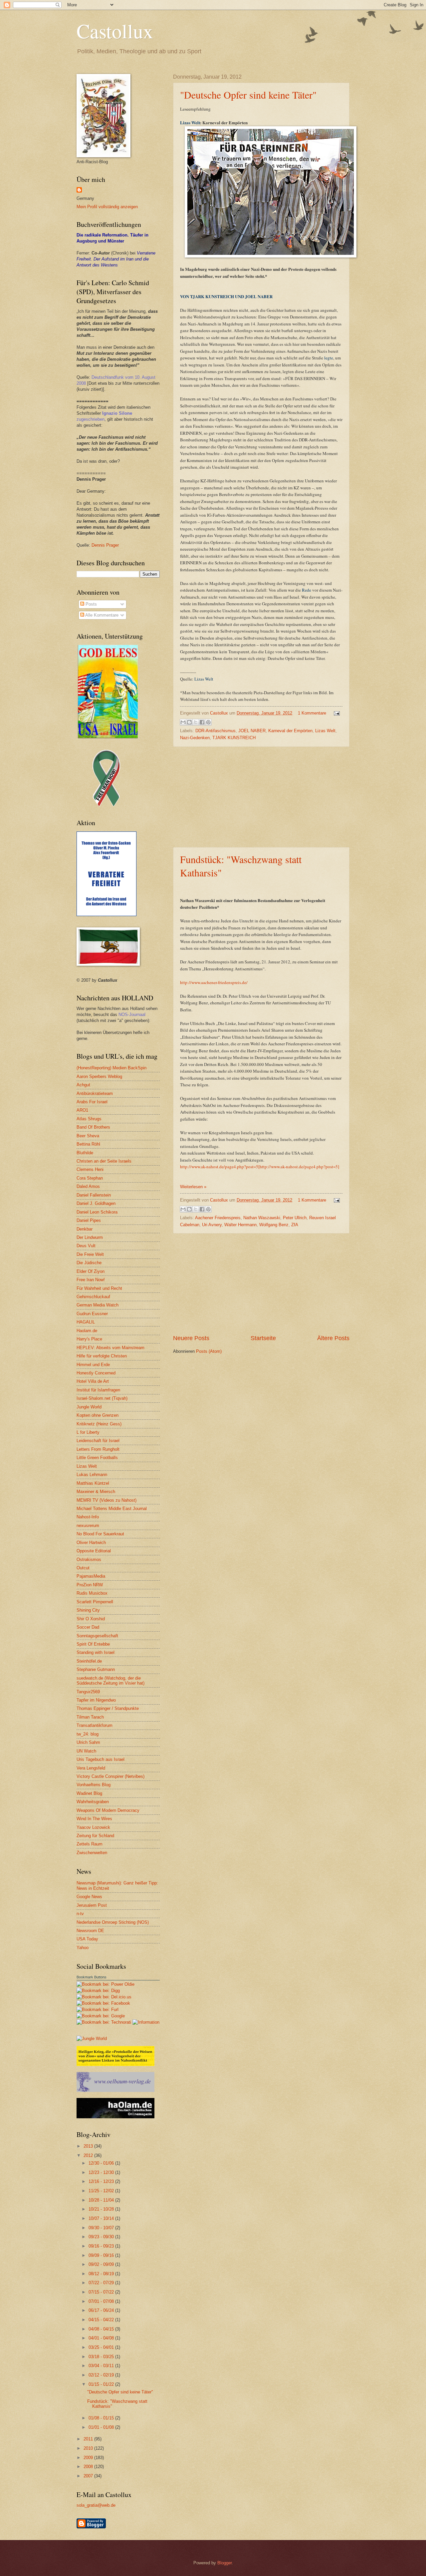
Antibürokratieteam (95, 1093)
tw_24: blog (88, 1734)
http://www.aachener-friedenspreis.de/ (214, 982)
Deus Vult (86, 1246)
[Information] (146, 2022)
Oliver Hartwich (91, 1543)
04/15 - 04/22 (102, 2320)
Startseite (263, 1338)
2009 (89, 2458)
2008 (89, 2467)
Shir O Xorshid (91, 1619)
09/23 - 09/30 (102, 2237)
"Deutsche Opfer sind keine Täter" (248, 95)
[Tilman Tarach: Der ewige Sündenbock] (115, 2064)
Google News (89, 1897)
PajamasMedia (91, 1576)
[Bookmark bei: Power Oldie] (106, 1984)
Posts (91, 604)
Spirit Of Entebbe (93, 1644)
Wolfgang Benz (274, 1225)
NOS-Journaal (132, 1015)
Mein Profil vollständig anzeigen (107, 207)
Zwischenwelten (92, 1853)
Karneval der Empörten (290, 731)
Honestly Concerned (96, 1373)
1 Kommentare (312, 713)
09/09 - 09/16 (102, 2255)
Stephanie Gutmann (96, 1669)
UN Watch (86, 1751)
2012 (89, 2155)
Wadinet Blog (89, 1793)
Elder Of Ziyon (91, 1271)
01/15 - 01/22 (102, 2384)
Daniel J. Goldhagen (96, 1203)
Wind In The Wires (94, 1819)
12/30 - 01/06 (102, 2163)
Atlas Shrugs (89, 1119)
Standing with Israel (96, 1652)
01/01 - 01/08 (102, 2427)
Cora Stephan (90, 1178)
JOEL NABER (252, 731)
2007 (89, 2476)
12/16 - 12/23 (102, 2181)
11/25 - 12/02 (102, 2191)
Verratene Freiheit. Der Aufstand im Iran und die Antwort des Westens (116, 259)
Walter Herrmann (240, 1225)
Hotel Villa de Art (93, 1381)
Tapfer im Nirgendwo (96, 1700)
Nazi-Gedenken (195, 738)
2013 (89, 2146)
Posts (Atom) (209, 1351)
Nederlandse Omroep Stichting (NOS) (113, 1922)
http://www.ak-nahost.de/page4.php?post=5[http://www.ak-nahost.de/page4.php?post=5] (260, 1167)
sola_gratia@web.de (96, 2505)
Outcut (83, 1568)
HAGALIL (86, 1322)
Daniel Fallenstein (94, 1195)
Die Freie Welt (90, 1254)
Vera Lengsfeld (91, 1768)
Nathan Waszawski (262, 1218)
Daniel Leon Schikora (97, 1212)
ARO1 (82, 1110)
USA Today (87, 1939)
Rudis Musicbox (92, 1593)
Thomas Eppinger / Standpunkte (108, 1708)
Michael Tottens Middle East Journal (112, 1509)
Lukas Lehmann (92, 1475)
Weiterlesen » (193, 1187)
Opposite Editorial (94, 1551)
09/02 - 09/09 (102, 2264)
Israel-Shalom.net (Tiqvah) (102, 1398)
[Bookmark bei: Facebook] (103, 2003)
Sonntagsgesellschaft (97, 1636)
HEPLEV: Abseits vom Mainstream (110, 1348)
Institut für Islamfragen (98, 1390)
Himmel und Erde (93, 1365)
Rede (307, 590)
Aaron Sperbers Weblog (99, 1076)
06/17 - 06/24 (102, 2310)
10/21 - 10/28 (102, 2209)
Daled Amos (88, 1186)
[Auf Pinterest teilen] (208, 722)
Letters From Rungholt (98, 1449)
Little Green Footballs (97, 1458)
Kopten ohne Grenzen (98, 1415)
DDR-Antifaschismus (215, 731)
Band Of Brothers (93, 1127)
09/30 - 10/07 (102, 2228)
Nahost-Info (88, 1517)
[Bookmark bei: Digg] (98, 1991)
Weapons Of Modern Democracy (108, 1810)
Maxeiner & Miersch (96, 1492)
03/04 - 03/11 (102, 2366)
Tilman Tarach (90, 1717)
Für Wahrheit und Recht (99, 1288)
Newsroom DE (90, 1931)
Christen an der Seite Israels (104, 1161)
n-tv (80, 1914)
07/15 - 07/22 (102, 2292)
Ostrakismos (89, 1559)
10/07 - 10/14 (102, 2218)
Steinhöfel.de (89, 1661)
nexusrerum (88, 1526)
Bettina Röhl (88, 1144)
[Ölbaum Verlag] (115, 2090)
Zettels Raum (90, 1844)
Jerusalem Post (92, 1905)
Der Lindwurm (90, 1237)
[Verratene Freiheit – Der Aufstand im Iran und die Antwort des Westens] (106, 915)
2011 (89, 2439)
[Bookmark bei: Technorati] (105, 2022)
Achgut (83, 1085)
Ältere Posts (333, 1338)
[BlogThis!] (189, 722)
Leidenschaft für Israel (98, 1441)
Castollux (115, 31)
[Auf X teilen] (196, 722)
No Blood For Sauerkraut (100, 1534)
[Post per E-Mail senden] (336, 713)
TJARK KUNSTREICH (234, 738)
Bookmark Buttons (92, 1977)
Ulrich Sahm (88, 1742)
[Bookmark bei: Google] (101, 2016)
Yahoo (83, 1948)
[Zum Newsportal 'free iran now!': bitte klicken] (106, 805)
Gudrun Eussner (92, 1314)
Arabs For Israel (92, 1102)
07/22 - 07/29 (102, 2283)
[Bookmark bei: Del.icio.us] (104, 1997)
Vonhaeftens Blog (94, 1785)
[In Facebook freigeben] (202, 722)
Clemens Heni (90, 1169)
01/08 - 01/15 (102, 2418)
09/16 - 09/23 (102, 2246)
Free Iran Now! (91, 1280)
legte (329, 358)
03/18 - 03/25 (102, 2357)
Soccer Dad (88, 1627)
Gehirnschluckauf (93, 1297)
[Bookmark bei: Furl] (98, 2010)
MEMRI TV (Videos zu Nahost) (106, 1500)
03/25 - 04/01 (102, 2347)
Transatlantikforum (95, 1725)
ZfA (295, 1225)
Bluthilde (85, 1153)
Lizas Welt (190, 122)
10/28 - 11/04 (102, 2200)
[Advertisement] (261, 797)
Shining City (88, 1610)
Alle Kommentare (101, 615)
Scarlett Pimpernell (95, 1602)
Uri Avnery (212, 1225)
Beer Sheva (88, 1136)
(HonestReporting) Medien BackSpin (111, 1068)
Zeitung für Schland (95, 1836)
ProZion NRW (90, 1585)
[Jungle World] (92, 2039)
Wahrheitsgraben (93, 1802)
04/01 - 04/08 (102, 2338)
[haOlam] (115, 2117)
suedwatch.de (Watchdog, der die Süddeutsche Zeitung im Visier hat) (110, 1681)
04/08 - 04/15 (102, 2329)
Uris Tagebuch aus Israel (101, 1759)
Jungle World (89, 1407)
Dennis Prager (105, 545)
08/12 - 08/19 (102, 2274)
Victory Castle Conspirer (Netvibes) (110, 1776)
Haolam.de (87, 1331)
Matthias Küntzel (93, 1483)
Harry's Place (89, 1339)
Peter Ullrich (295, 1218)
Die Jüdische (89, 1263)
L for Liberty (88, 1432)
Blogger (224, 2563)
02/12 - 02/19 (102, 2375)
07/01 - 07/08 (102, 2301)
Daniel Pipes (89, 1220)
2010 (89, 2448)
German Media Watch (98, 1305)
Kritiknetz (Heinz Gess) (99, 1424)
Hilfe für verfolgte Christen (102, 1356)
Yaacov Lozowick (93, 1827)
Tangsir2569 (88, 1692)
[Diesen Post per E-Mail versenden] (183, 722)
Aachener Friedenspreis (218, 1218)
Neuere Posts (191, 1338)
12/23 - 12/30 (102, 2172)
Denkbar (85, 1229)
